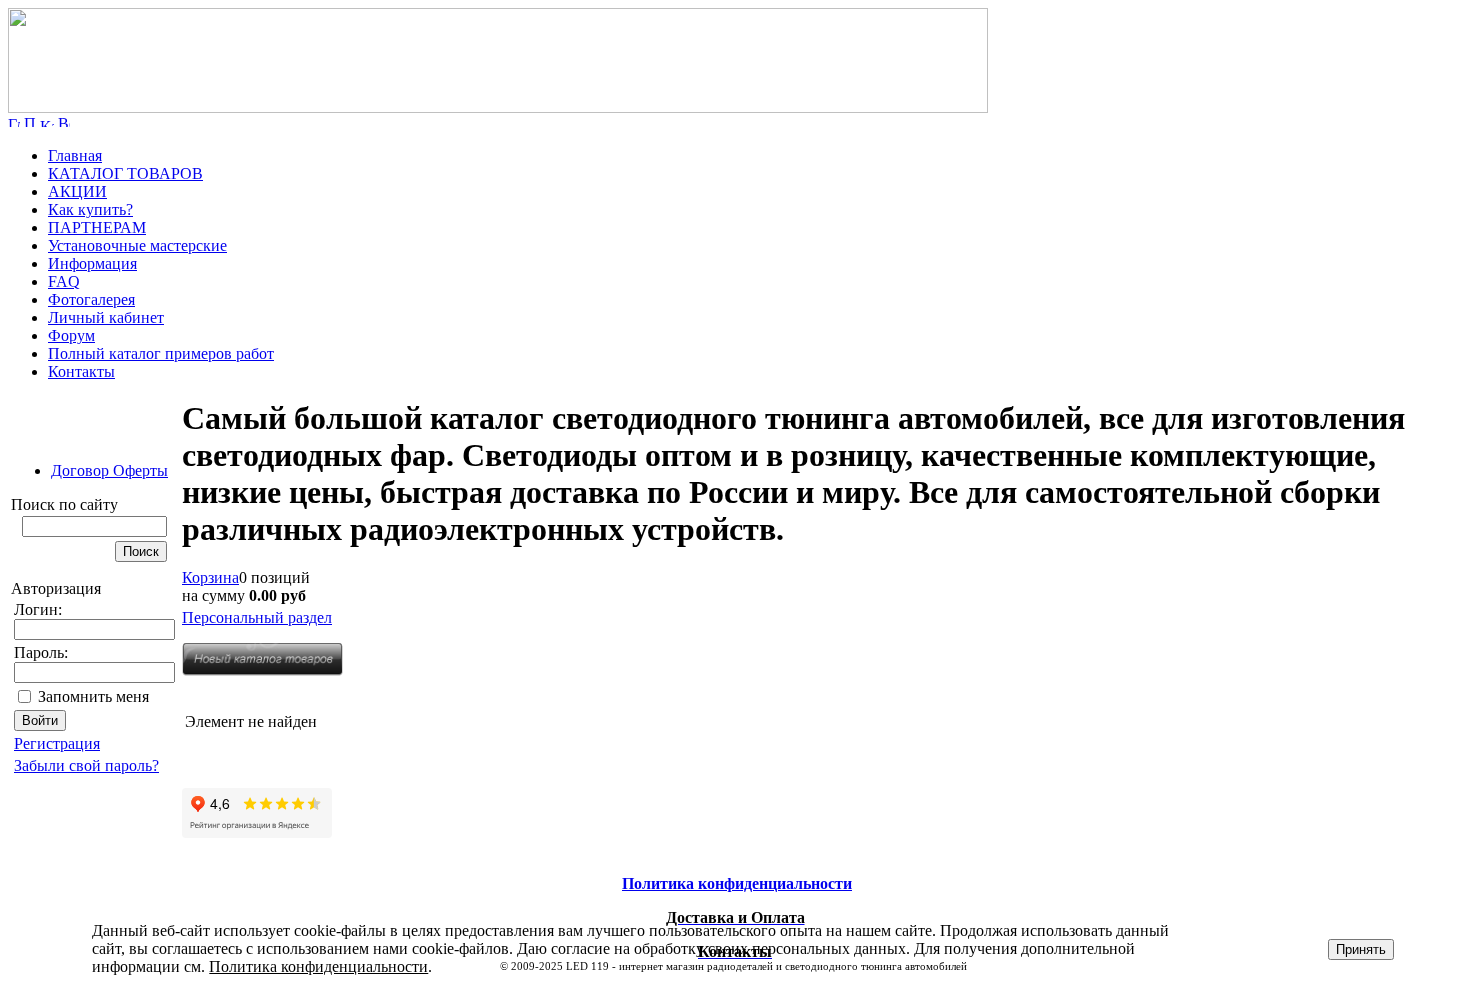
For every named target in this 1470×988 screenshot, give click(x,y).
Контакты (81, 371)
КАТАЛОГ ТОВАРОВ (125, 173)
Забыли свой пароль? (86, 765)
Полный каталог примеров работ (161, 353)
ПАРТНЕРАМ (97, 227)
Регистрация (57, 743)
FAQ (64, 281)
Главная (75, 155)
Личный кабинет (106, 317)
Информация (92, 263)
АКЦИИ (77, 191)
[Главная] (498, 107)
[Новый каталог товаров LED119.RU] (262, 670)
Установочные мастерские (137, 245)
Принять (1361, 949)
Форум (71, 335)
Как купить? (90, 209)
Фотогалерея (91, 299)
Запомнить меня (93, 696)
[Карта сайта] (47, 121)
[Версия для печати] (64, 121)
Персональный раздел (257, 617)
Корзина (210, 577)
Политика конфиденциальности (318, 966)
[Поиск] (30, 121)
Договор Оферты (109, 470)
